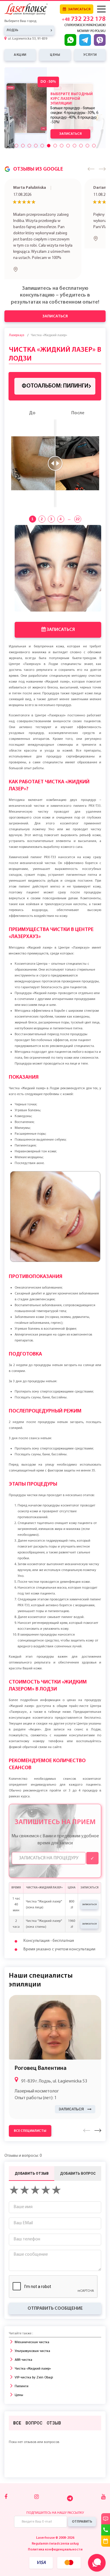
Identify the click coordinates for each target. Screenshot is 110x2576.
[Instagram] (37, 2466)
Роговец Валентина (41, 2038)
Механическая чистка (32, 2311)
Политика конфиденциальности (55, 2519)
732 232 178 (84, 20)
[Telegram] (70, 2467)
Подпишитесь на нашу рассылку (55, 2482)
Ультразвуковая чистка (32, 2320)
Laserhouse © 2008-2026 (55, 2507)
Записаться (79, 9)
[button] (91, 169)
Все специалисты (30, 2100)
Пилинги (22, 2356)
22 (78, 488)
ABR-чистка (23, 2329)
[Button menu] (101, 9)
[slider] (55, 432)
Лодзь (12, 30)
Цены (19, 2364)
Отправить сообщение (55, 2278)
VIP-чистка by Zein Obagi (34, 2347)
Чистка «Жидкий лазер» (33, 2338)
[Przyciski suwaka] (16, 146)
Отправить (82, 2491)
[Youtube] (103, 2466)
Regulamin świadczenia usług (55, 2513)
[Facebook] (6, 2466)
